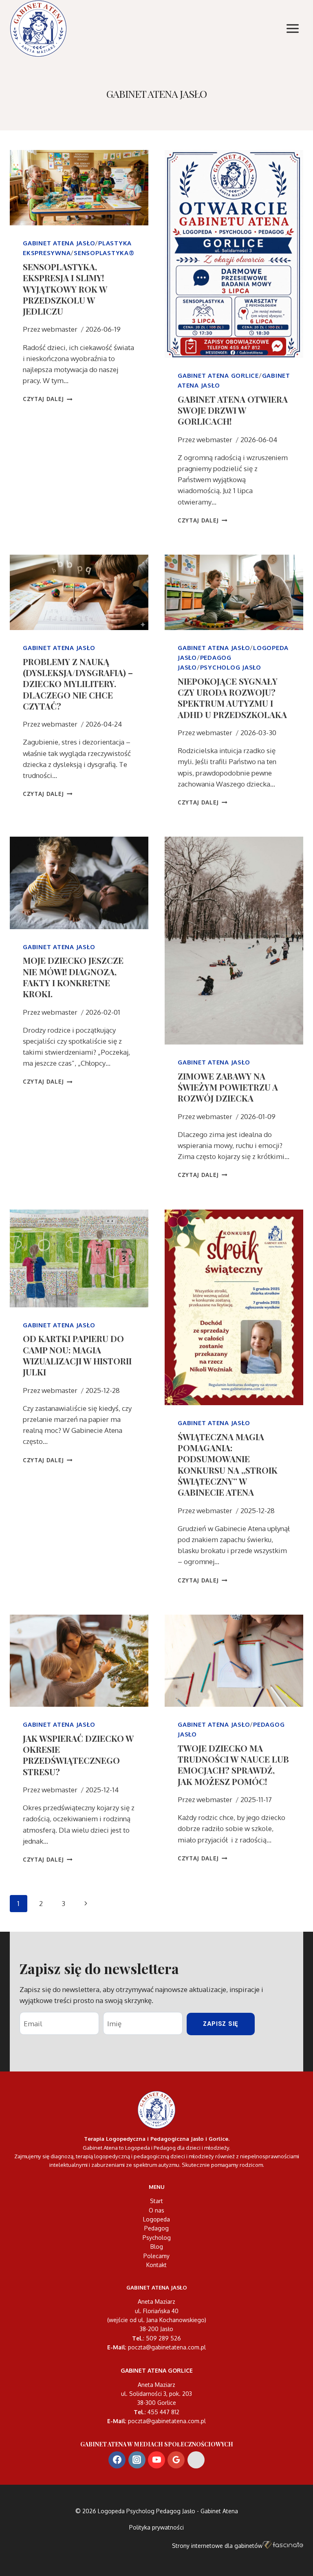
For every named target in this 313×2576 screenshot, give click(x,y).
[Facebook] (117, 2460)
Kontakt (156, 2265)
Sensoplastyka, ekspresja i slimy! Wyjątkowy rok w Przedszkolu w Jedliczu (65, 289)
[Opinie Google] (176, 2460)
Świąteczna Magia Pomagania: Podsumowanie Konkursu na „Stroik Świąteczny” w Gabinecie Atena (228, 1464)
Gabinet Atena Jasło (59, 243)
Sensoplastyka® (104, 253)
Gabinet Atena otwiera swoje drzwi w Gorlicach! (233, 410)
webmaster (60, 329)
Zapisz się (221, 2024)
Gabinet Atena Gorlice (218, 376)
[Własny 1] (196, 2460)
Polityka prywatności (156, 2527)
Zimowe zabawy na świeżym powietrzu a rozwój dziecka (228, 1087)
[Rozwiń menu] (292, 28)
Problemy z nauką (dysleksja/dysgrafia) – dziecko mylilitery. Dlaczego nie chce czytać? (78, 684)
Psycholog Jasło (231, 667)
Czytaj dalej (48, 399)
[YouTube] (156, 2460)
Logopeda (156, 2219)
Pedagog (156, 2228)
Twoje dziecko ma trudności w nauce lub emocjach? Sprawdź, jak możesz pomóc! (233, 1765)
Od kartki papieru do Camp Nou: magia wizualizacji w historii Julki (77, 1355)
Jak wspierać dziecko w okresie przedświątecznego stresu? (78, 1755)
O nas (156, 2210)
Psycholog (157, 2238)
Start (156, 2201)
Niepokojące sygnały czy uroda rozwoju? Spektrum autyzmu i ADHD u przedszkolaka (232, 698)
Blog (157, 2247)
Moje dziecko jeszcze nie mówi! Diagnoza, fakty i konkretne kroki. (73, 977)
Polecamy (156, 2256)
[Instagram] (137, 2460)
